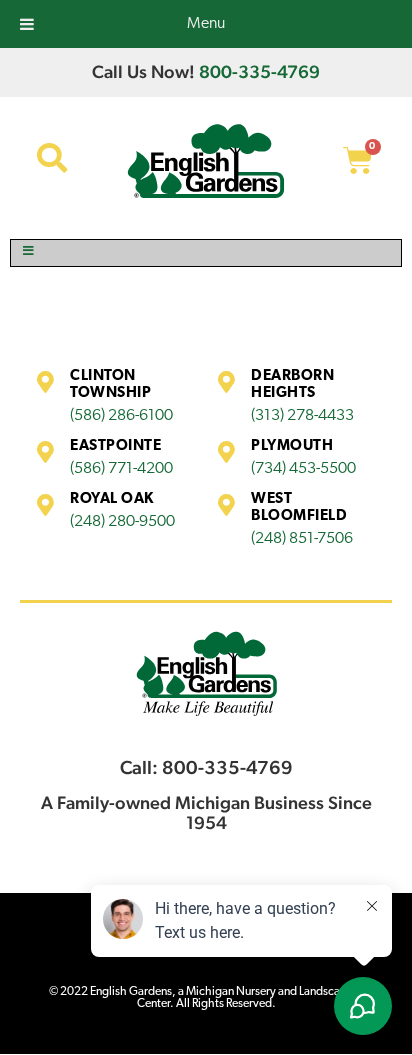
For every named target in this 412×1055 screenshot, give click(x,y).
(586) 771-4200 (121, 469)
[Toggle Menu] (206, 253)
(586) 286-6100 (121, 416)
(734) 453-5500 (303, 469)
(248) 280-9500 (122, 522)
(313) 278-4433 (302, 416)
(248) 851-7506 (302, 539)
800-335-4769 (259, 71)
